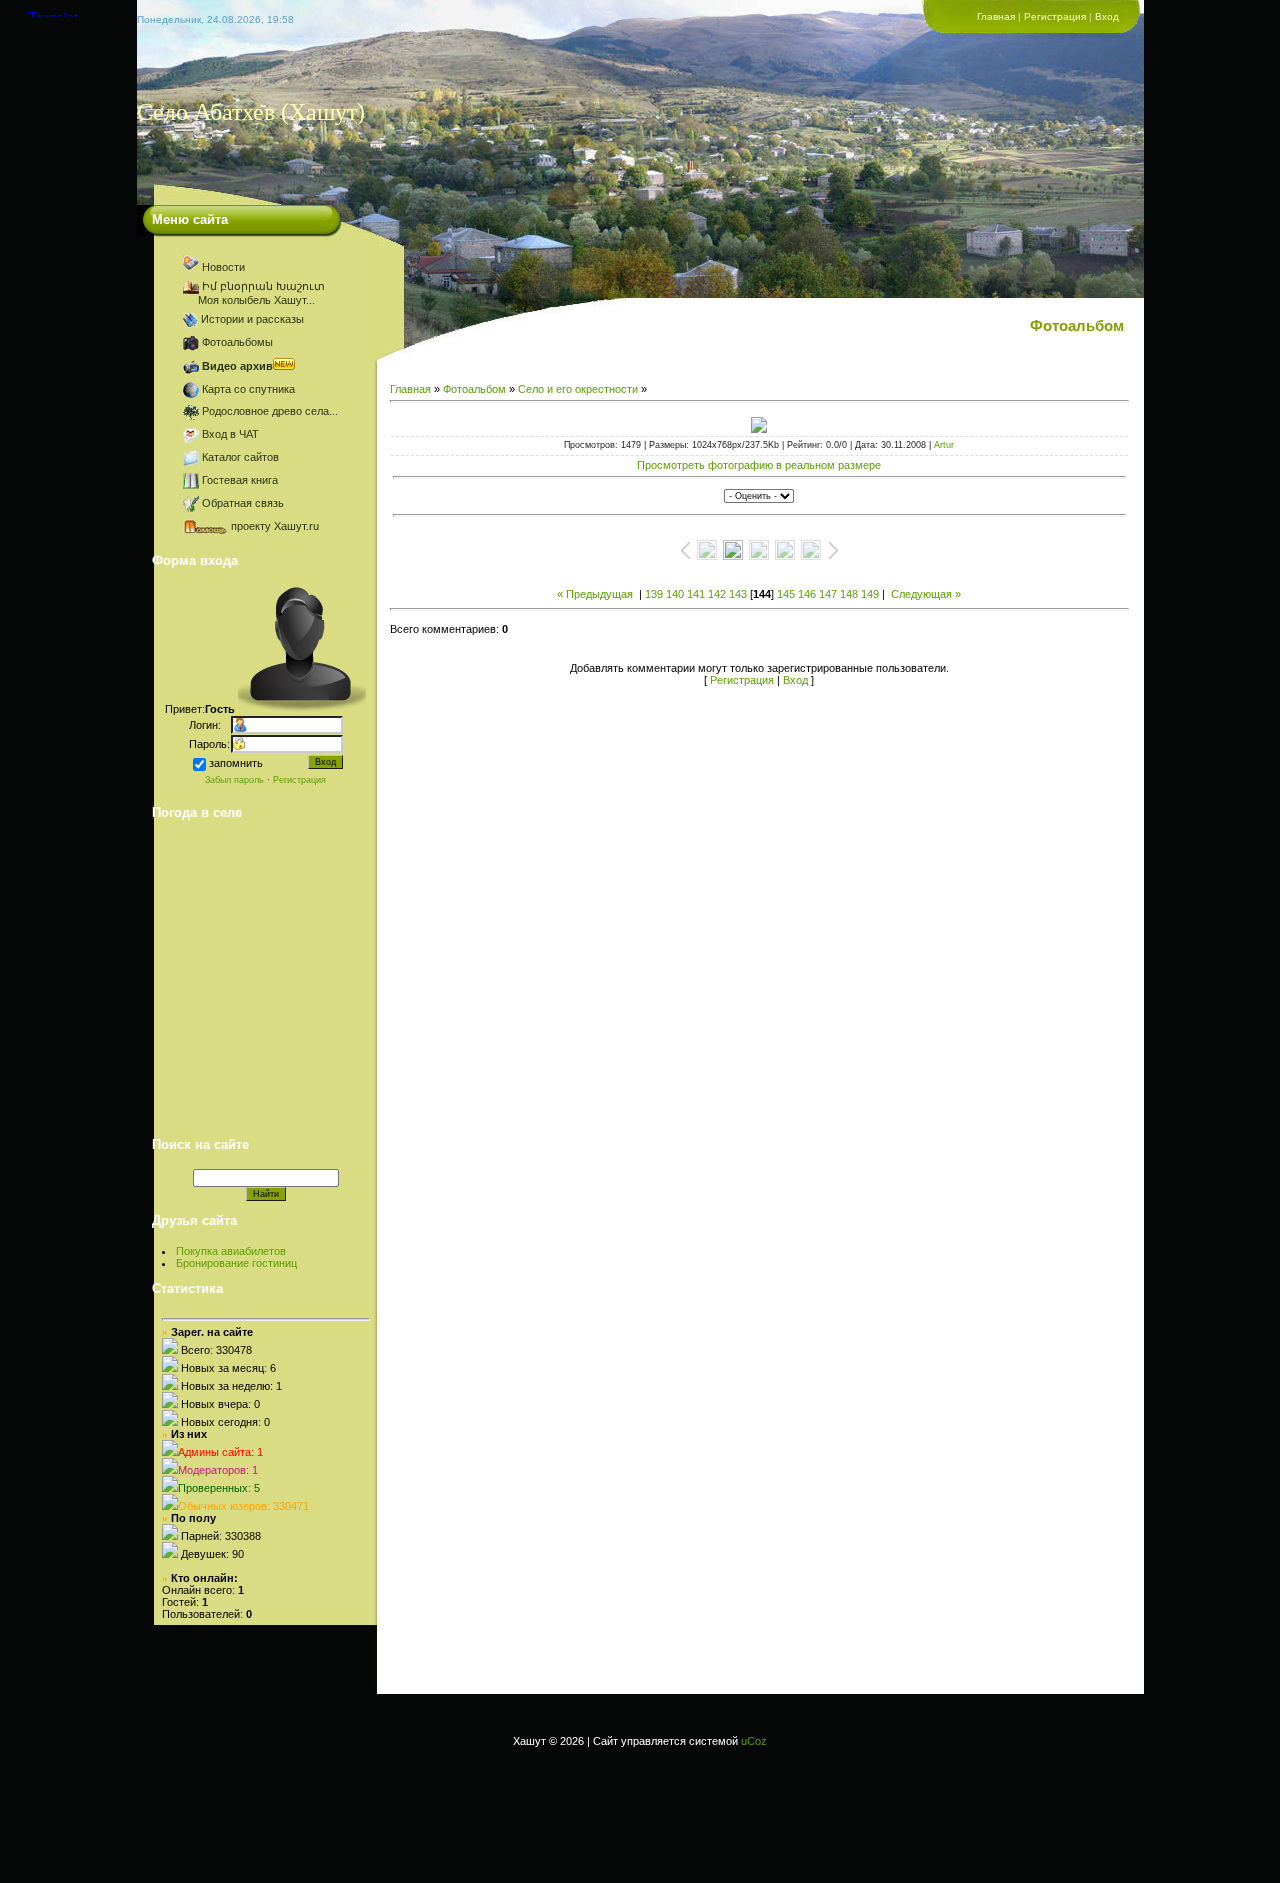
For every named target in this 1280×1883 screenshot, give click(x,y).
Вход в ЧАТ (230, 434)
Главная (996, 16)
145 (786, 594)
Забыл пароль (234, 780)
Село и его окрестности (578, 389)
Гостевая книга (240, 480)
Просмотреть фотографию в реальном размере (759, 465)
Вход (1107, 16)
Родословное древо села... (270, 411)
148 (849, 594)
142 (717, 594)
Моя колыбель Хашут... (250, 300)
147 (828, 594)
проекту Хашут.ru (275, 526)
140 (675, 594)
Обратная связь (243, 503)
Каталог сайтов (240, 457)
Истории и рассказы (252, 319)
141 (696, 594)
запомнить (236, 763)
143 (738, 594)
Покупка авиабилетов (231, 1251)
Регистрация (1055, 16)
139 (654, 594)
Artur (944, 445)
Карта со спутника (248, 389)
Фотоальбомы (237, 342)
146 (807, 594)
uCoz (754, 1741)
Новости (223, 267)
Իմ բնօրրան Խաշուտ (269, 286)
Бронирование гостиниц (236, 1263)
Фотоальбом (474, 389)
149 (870, 594)
